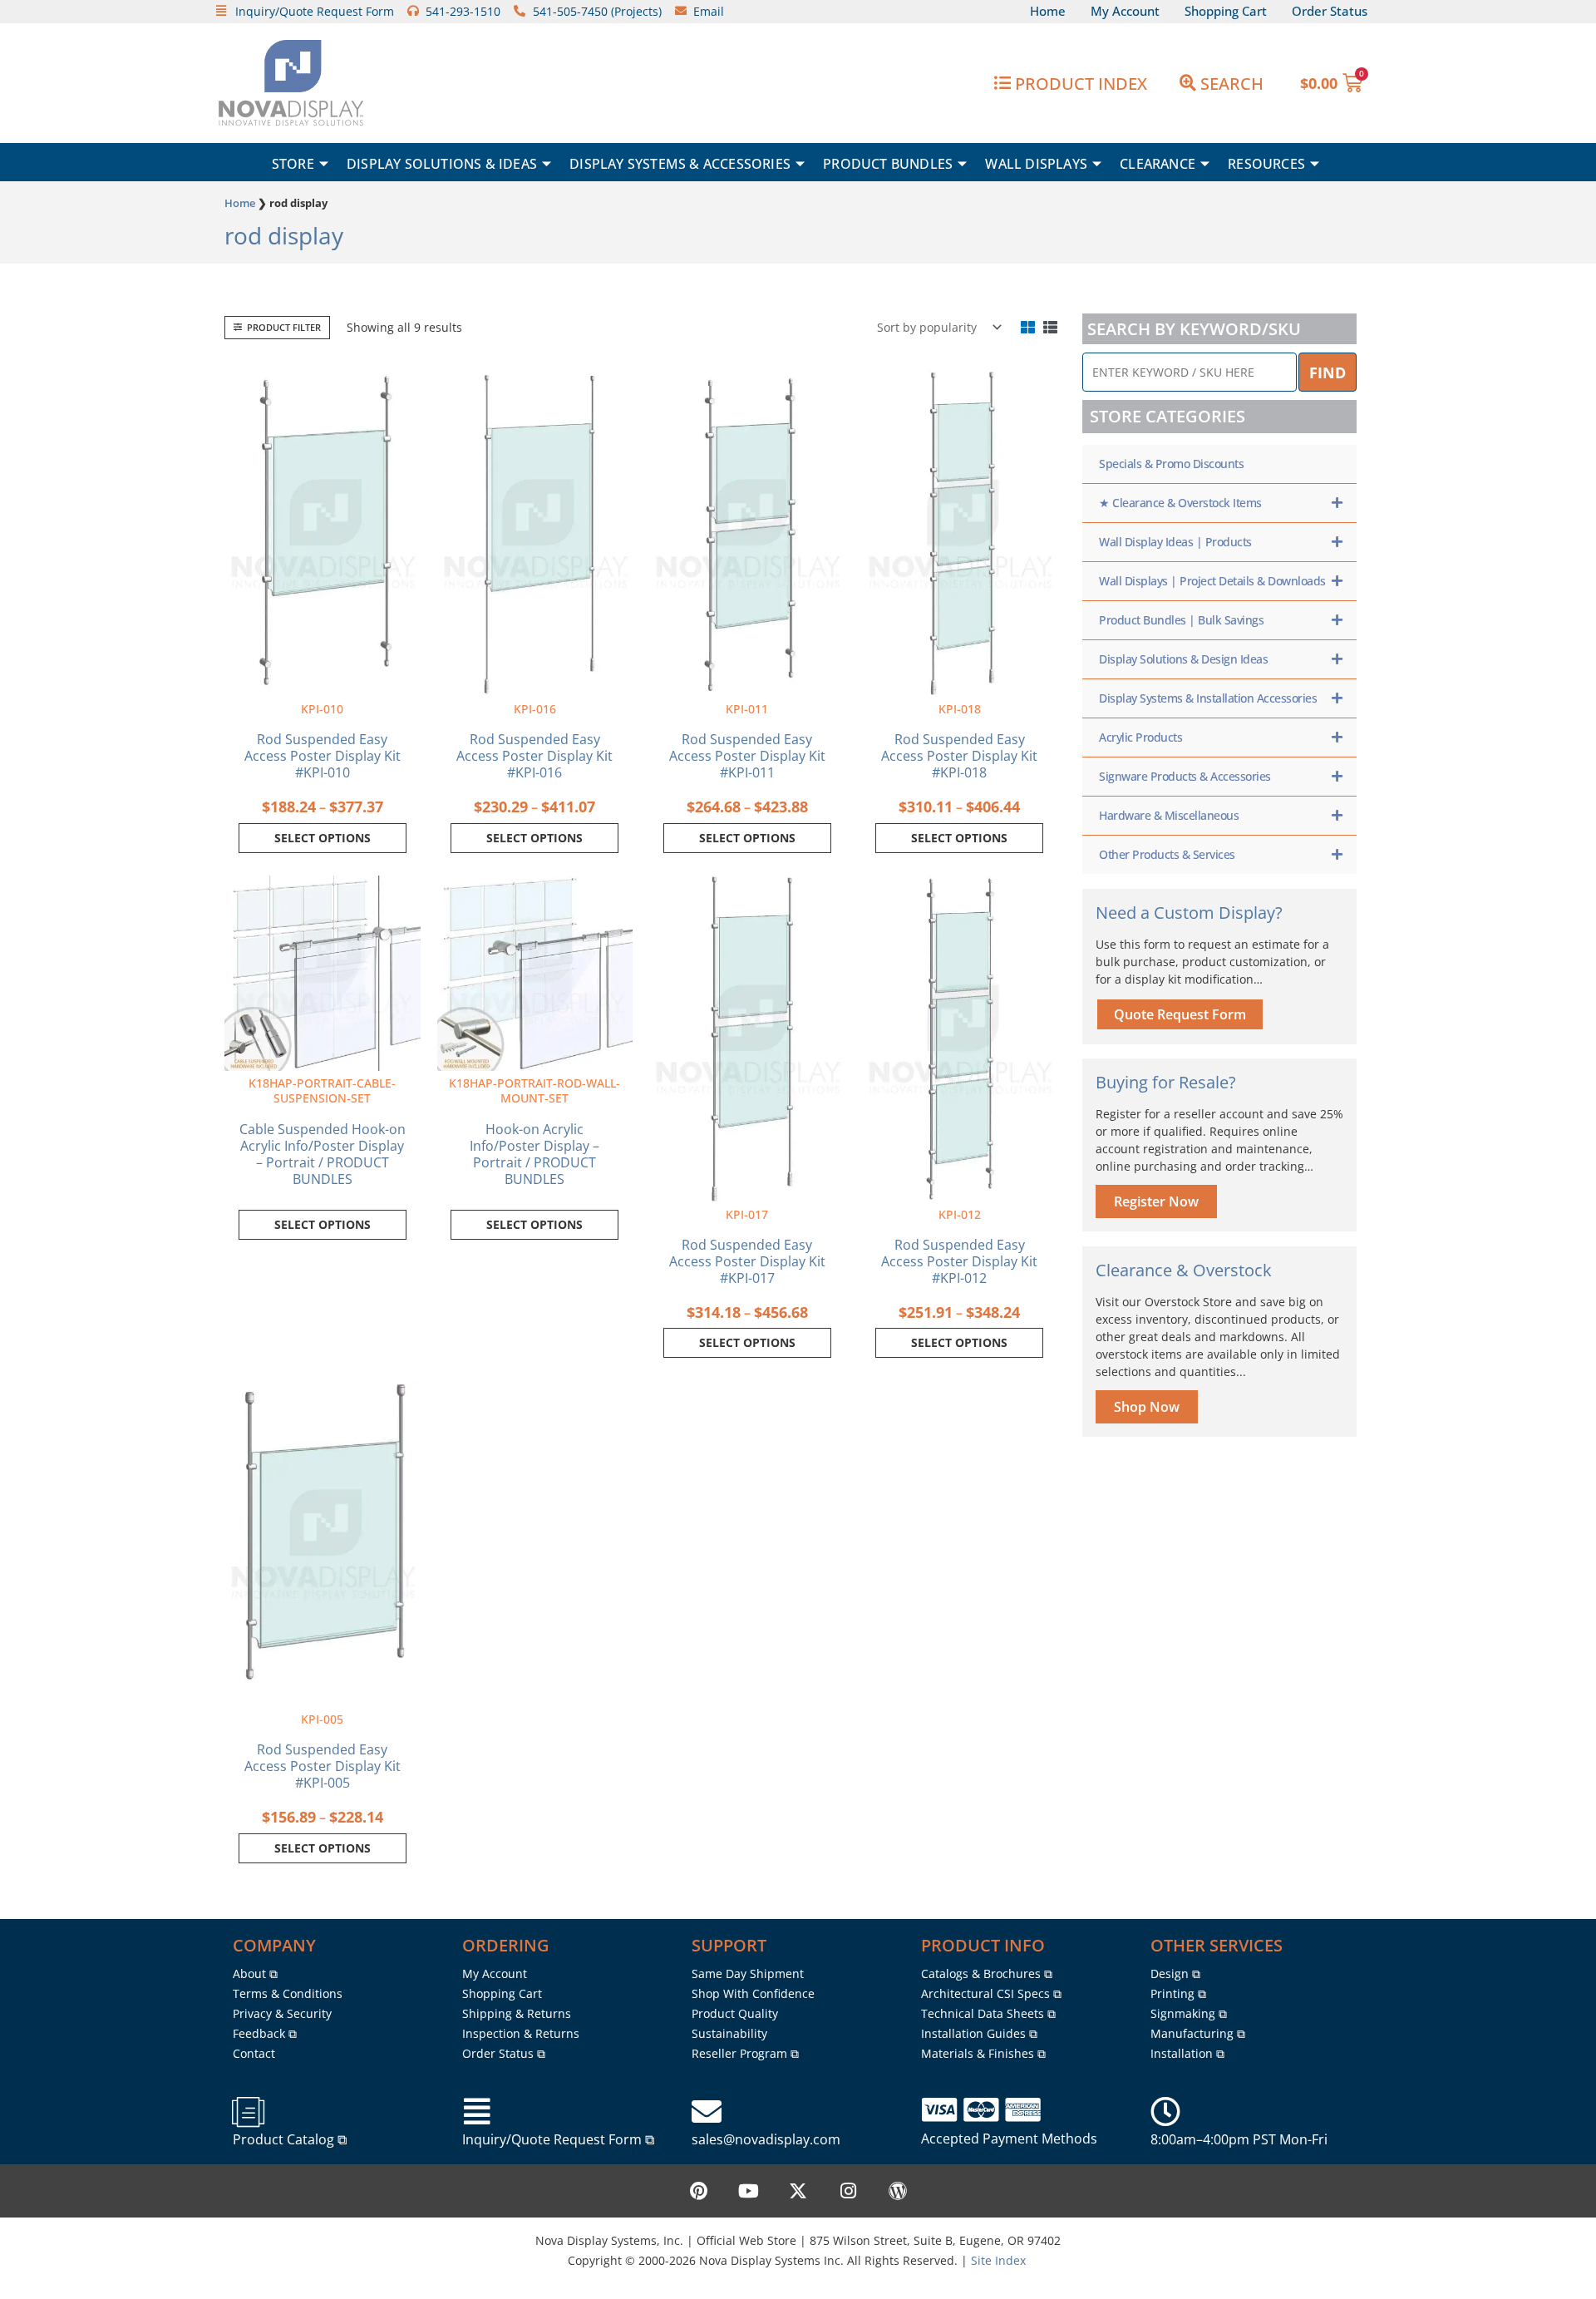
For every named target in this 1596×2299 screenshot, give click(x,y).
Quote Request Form (1180, 1014)
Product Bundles (888, 164)
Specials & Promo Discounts (1171, 464)
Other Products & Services (1167, 854)
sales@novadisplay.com (766, 2139)
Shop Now (1147, 1407)
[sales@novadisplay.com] (707, 2112)
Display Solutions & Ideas (442, 164)
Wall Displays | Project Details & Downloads (1212, 581)
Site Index (998, 2260)
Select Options (323, 1224)
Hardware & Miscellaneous (1169, 815)
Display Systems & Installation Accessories (1208, 698)
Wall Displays (1036, 164)
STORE (293, 164)
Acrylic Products (1140, 737)
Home (240, 203)
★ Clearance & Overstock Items (1180, 503)
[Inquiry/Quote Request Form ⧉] (477, 2112)
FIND (1328, 372)
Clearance (1158, 164)
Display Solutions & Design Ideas (1183, 659)
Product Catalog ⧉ (290, 2139)
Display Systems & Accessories (680, 164)
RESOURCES (1266, 164)
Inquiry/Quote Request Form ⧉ (558, 2139)
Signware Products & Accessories (1185, 776)
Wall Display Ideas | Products (1175, 542)
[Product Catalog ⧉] (248, 2112)
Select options (323, 838)
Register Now (1156, 1201)
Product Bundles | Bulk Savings (1181, 620)
